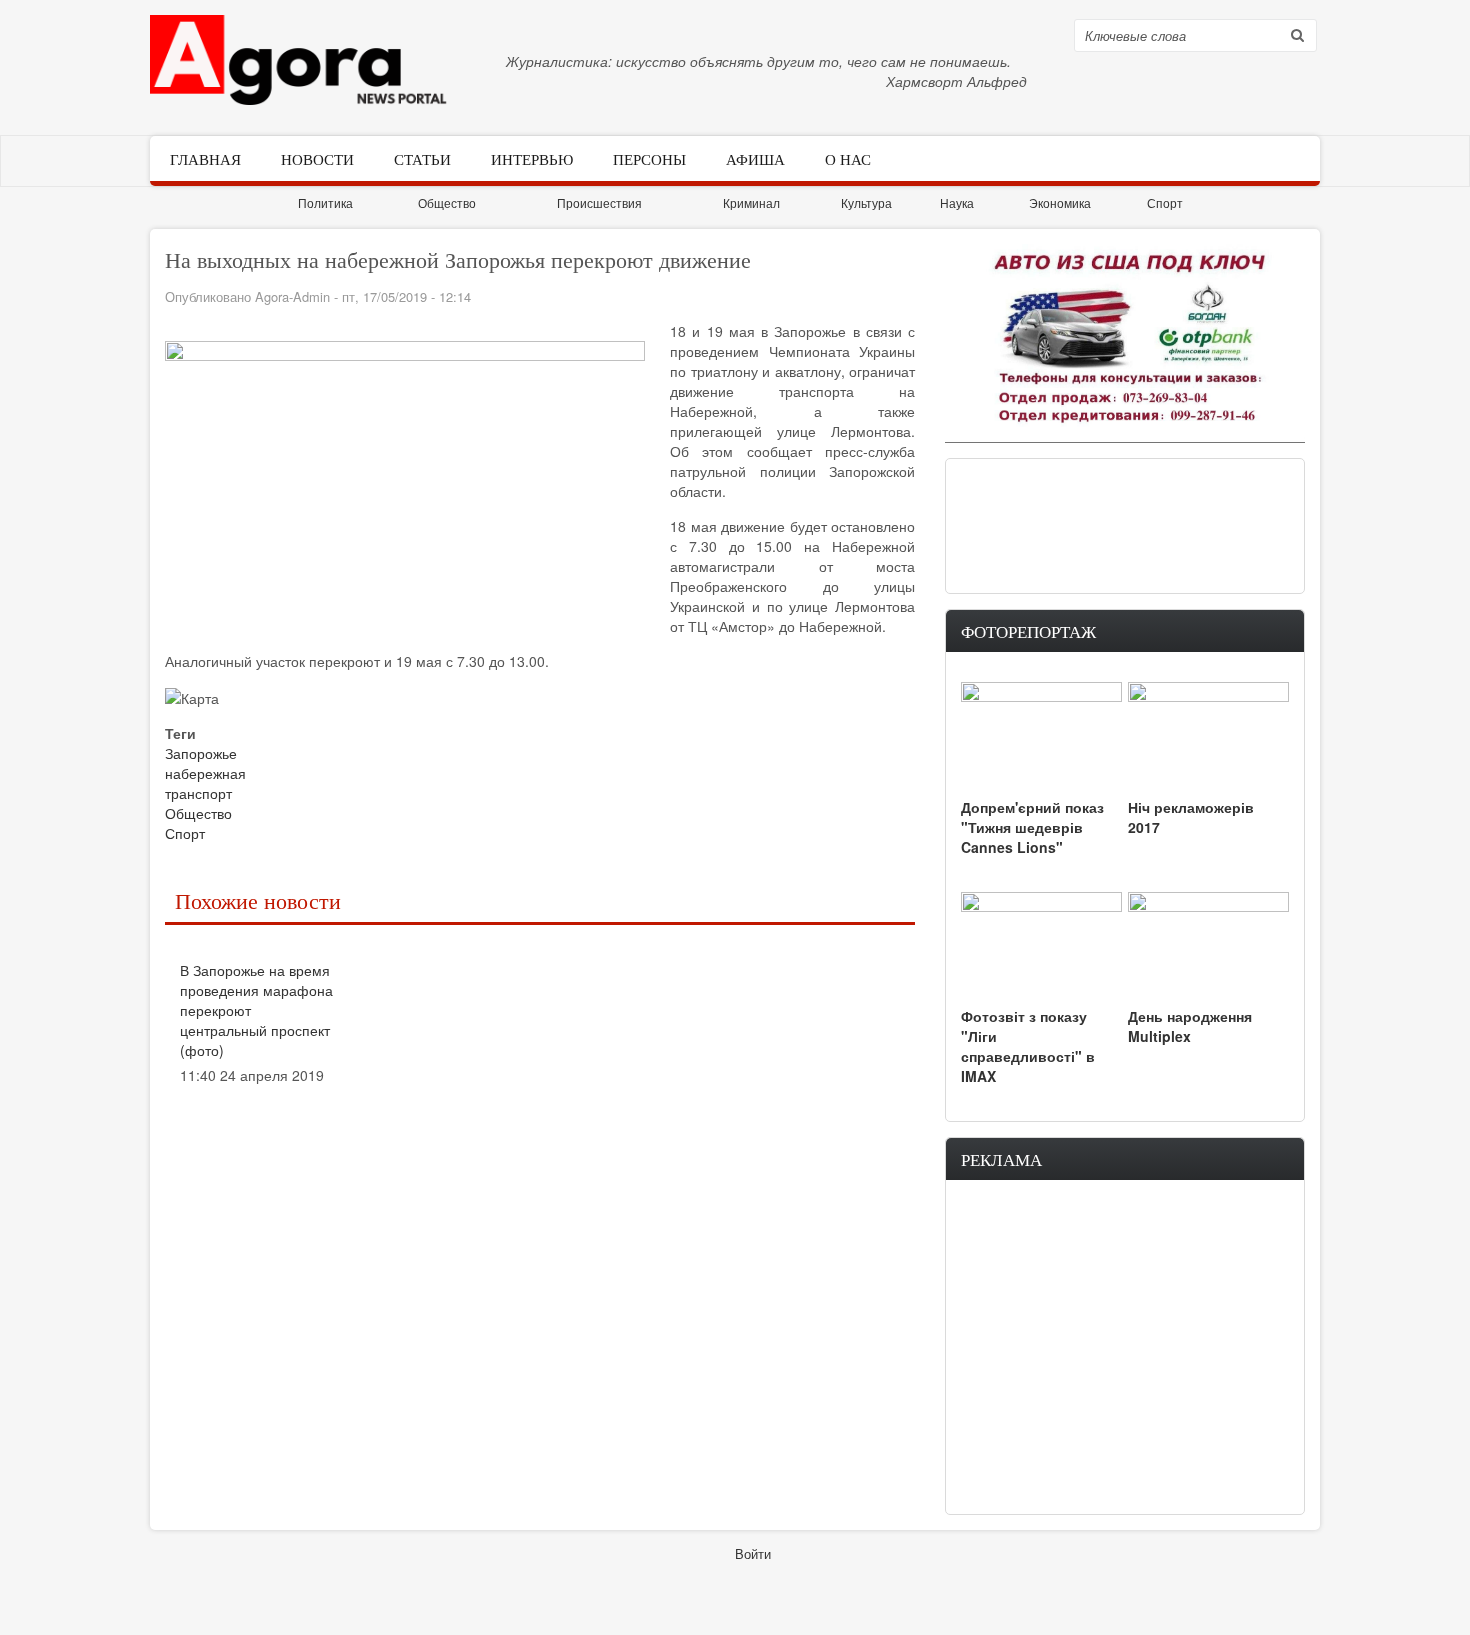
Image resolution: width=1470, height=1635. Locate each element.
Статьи (422, 158)
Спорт (1165, 202)
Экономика (1060, 202)
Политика (325, 202)
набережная (205, 773)
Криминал (751, 202)
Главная (205, 158)
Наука (957, 202)
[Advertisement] (1125, 524)
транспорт (198, 793)
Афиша (755, 158)
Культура (866, 202)
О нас (848, 158)
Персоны (649, 158)
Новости (317, 158)
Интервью (532, 158)
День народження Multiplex (1190, 1026)
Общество (447, 202)
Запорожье (201, 753)
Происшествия (599, 202)
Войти (753, 1553)
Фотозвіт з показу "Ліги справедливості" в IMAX (1028, 1046)
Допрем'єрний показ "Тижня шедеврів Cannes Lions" (1032, 827)
